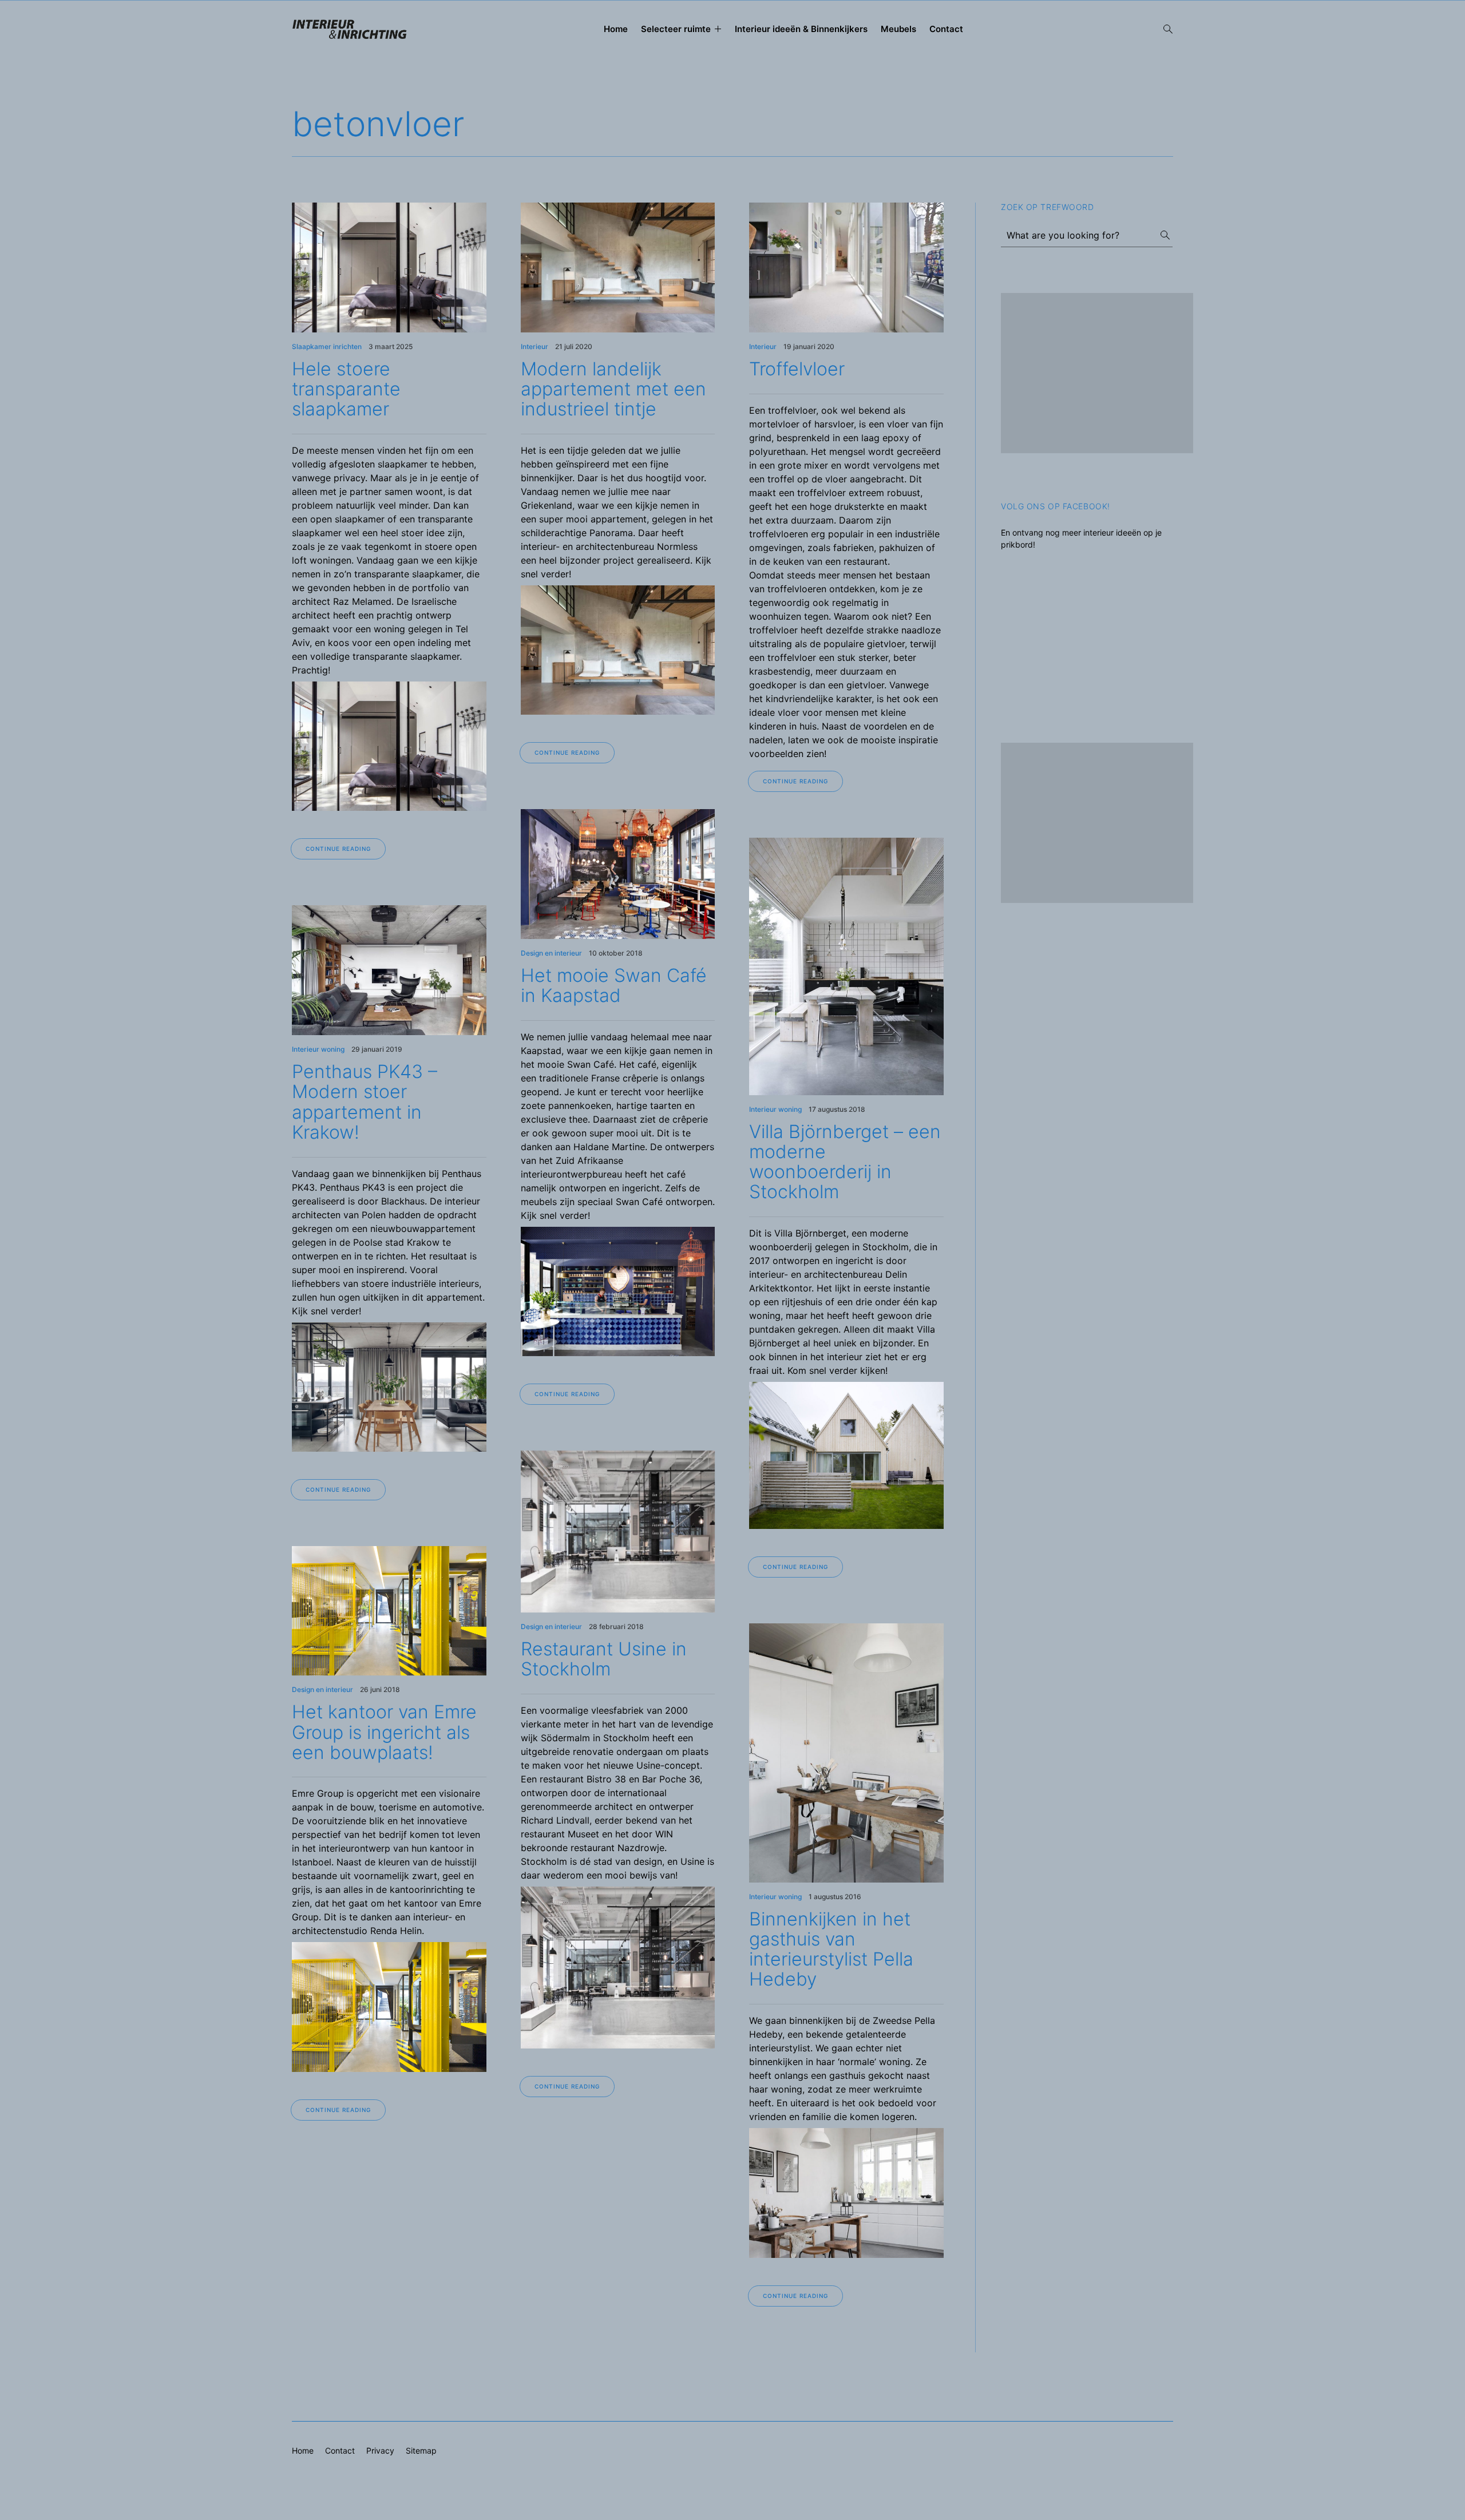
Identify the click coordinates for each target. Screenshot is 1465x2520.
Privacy (380, 2450)
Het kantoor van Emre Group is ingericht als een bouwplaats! (384, 1732)
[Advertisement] (1097, 373)
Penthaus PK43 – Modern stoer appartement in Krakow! (365, 1102)
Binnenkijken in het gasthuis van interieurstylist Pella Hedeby (831, 1949)
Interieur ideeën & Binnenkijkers (801, 29)
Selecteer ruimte (676, 29)
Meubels (898, 29)
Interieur (534, 346)
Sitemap (421, 2450)
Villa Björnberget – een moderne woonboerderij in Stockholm (845, 1162)
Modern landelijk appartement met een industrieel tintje (613, 389)
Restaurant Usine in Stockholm (604, 1659)
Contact (946, 29)
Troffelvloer (797, 369)
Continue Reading (338, 849)
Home (616, 29)
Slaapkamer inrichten (327, 346)
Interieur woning (318, 1049)
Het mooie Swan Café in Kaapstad (614, 985)
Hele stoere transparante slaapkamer (346, 389)
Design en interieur (551, 953)
